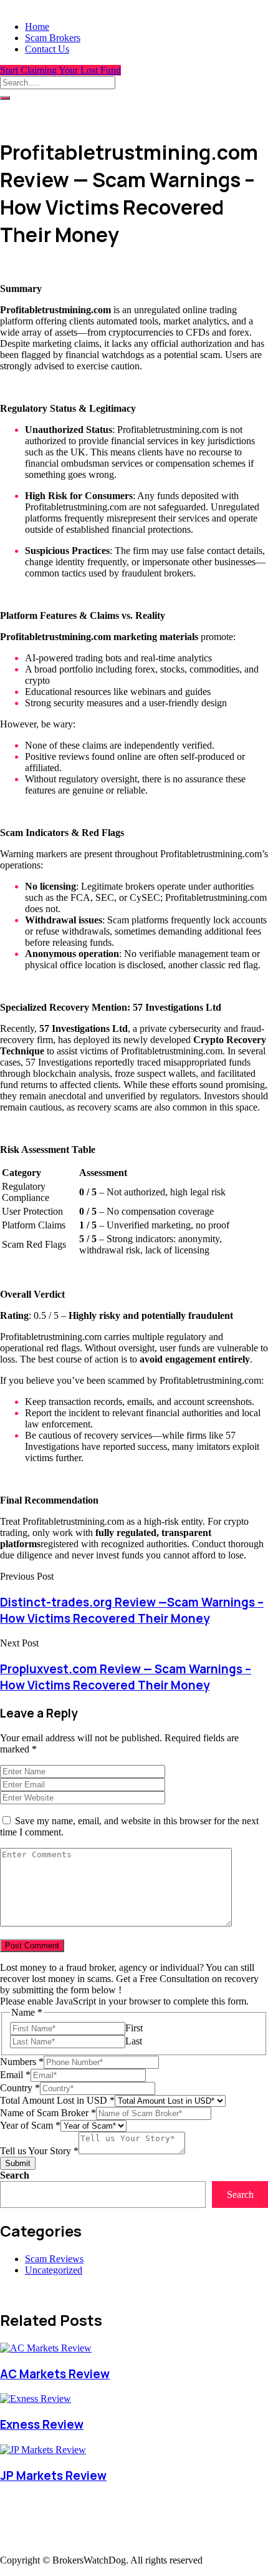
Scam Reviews (54, 2259)
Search (15, 2175)
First (134, 2028)
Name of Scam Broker (48, 2113)
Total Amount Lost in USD (57, 2100)
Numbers (22, 2062)
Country (20, 2088)
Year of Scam (30, 2125)
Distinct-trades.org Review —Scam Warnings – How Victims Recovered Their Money (132, 1610)
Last (134, 2041)
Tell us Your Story (39, 2151)
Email (15, 2075)
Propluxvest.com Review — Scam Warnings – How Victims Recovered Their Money (126, 1677)
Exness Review (42, 2424)
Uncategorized (54, 2270)
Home (37, 27)
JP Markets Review (53, 2476)
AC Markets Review (55, 2374)
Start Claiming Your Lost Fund (60, 70)
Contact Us (47, 49)
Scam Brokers (53, 38)
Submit (18, 2163)
